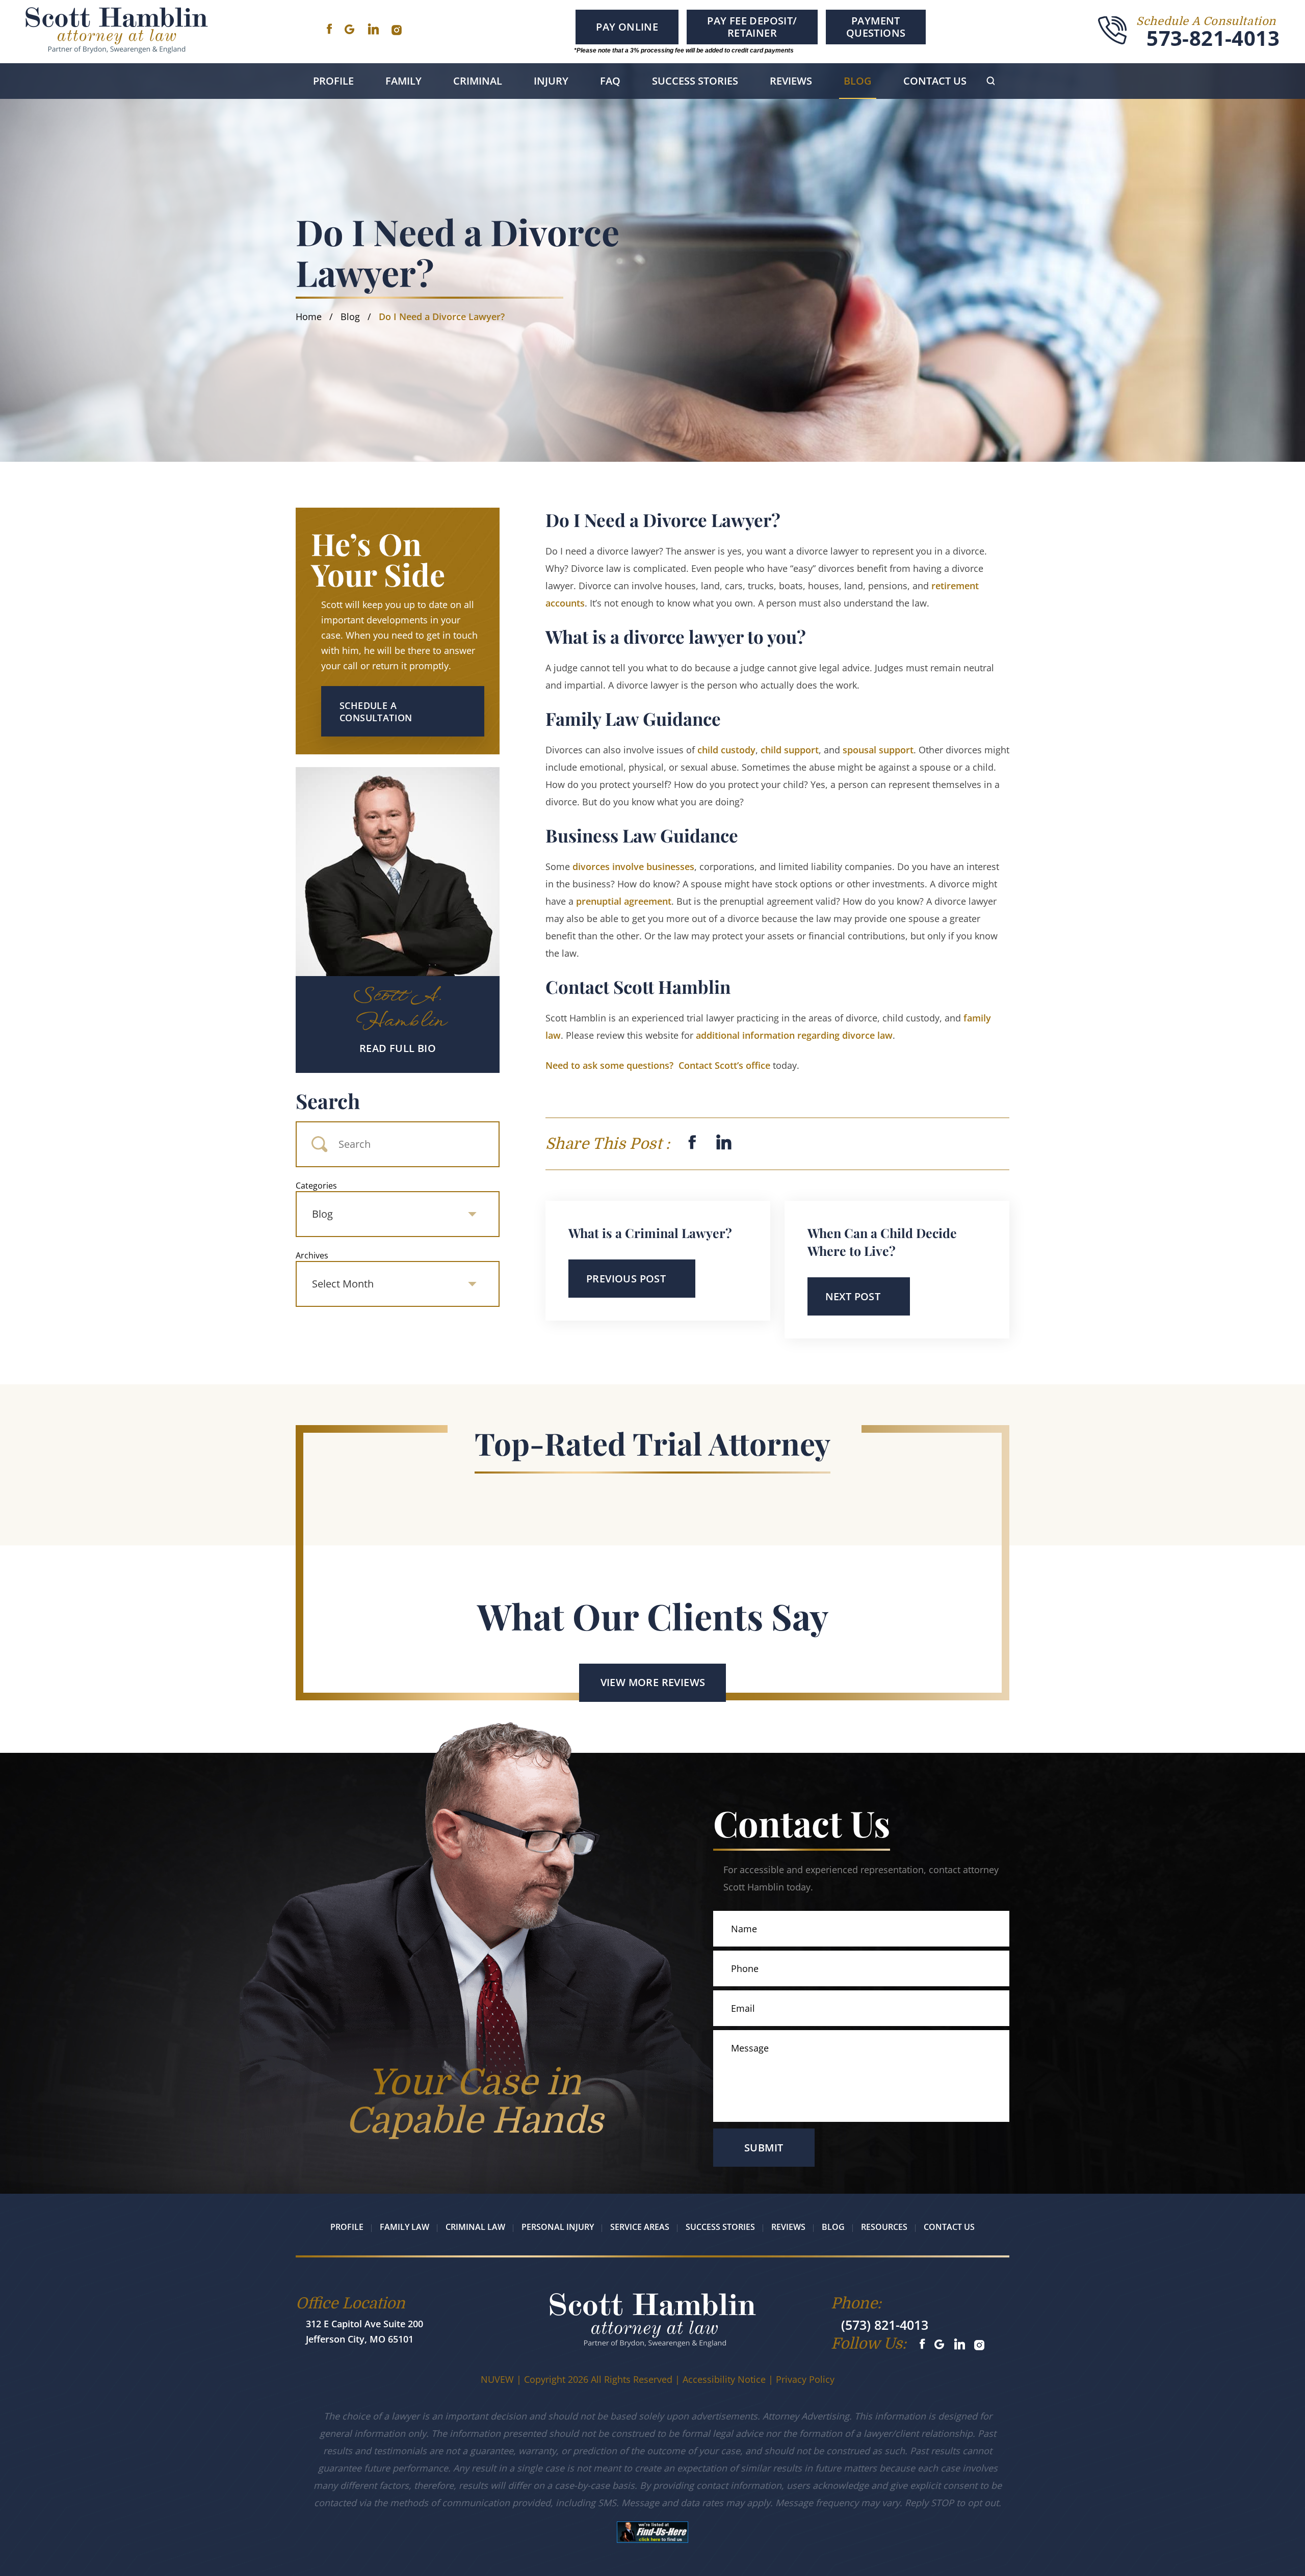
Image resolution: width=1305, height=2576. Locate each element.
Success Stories (695, 81)
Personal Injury (558, 2227)
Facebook (329, 29)
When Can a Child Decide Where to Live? (882, 1242)
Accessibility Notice (724, 2379)
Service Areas (640, 2227)
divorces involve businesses (633, 866)
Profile (333, 81)
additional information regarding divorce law (794, 1035)
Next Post (853, 1296)
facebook (692, 1142)
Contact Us (935, 81)
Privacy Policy (805, 2379)
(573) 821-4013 (885, 2325)
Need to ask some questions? (658, 1065)
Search (328, 1101)
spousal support (878, 750)
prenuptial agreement (624, 901)
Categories (316, 1186)
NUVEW (497, 2379)
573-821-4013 (1213, 38)
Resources (884, 2227)
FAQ (610, 81)
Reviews (791, 81)
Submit (764, 2148)
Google (349, 29)
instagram (397, 30)
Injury (551, 81)
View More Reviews (653, 1682)
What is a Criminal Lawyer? (650, 1233)
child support (790, 750)
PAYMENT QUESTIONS (876, 27)
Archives (312, 1255)
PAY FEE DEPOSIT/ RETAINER (752, 27)
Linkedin (373, 29)
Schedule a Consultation (376, 712)
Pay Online (627, 27)
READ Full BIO (398, 1048)
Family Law (404, 2227)
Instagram (980, 2345)
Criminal (478, 81)
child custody (726, 750)
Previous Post (626, 1279)
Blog (858, 81)
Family (403, 81)
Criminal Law (475, 2227)
